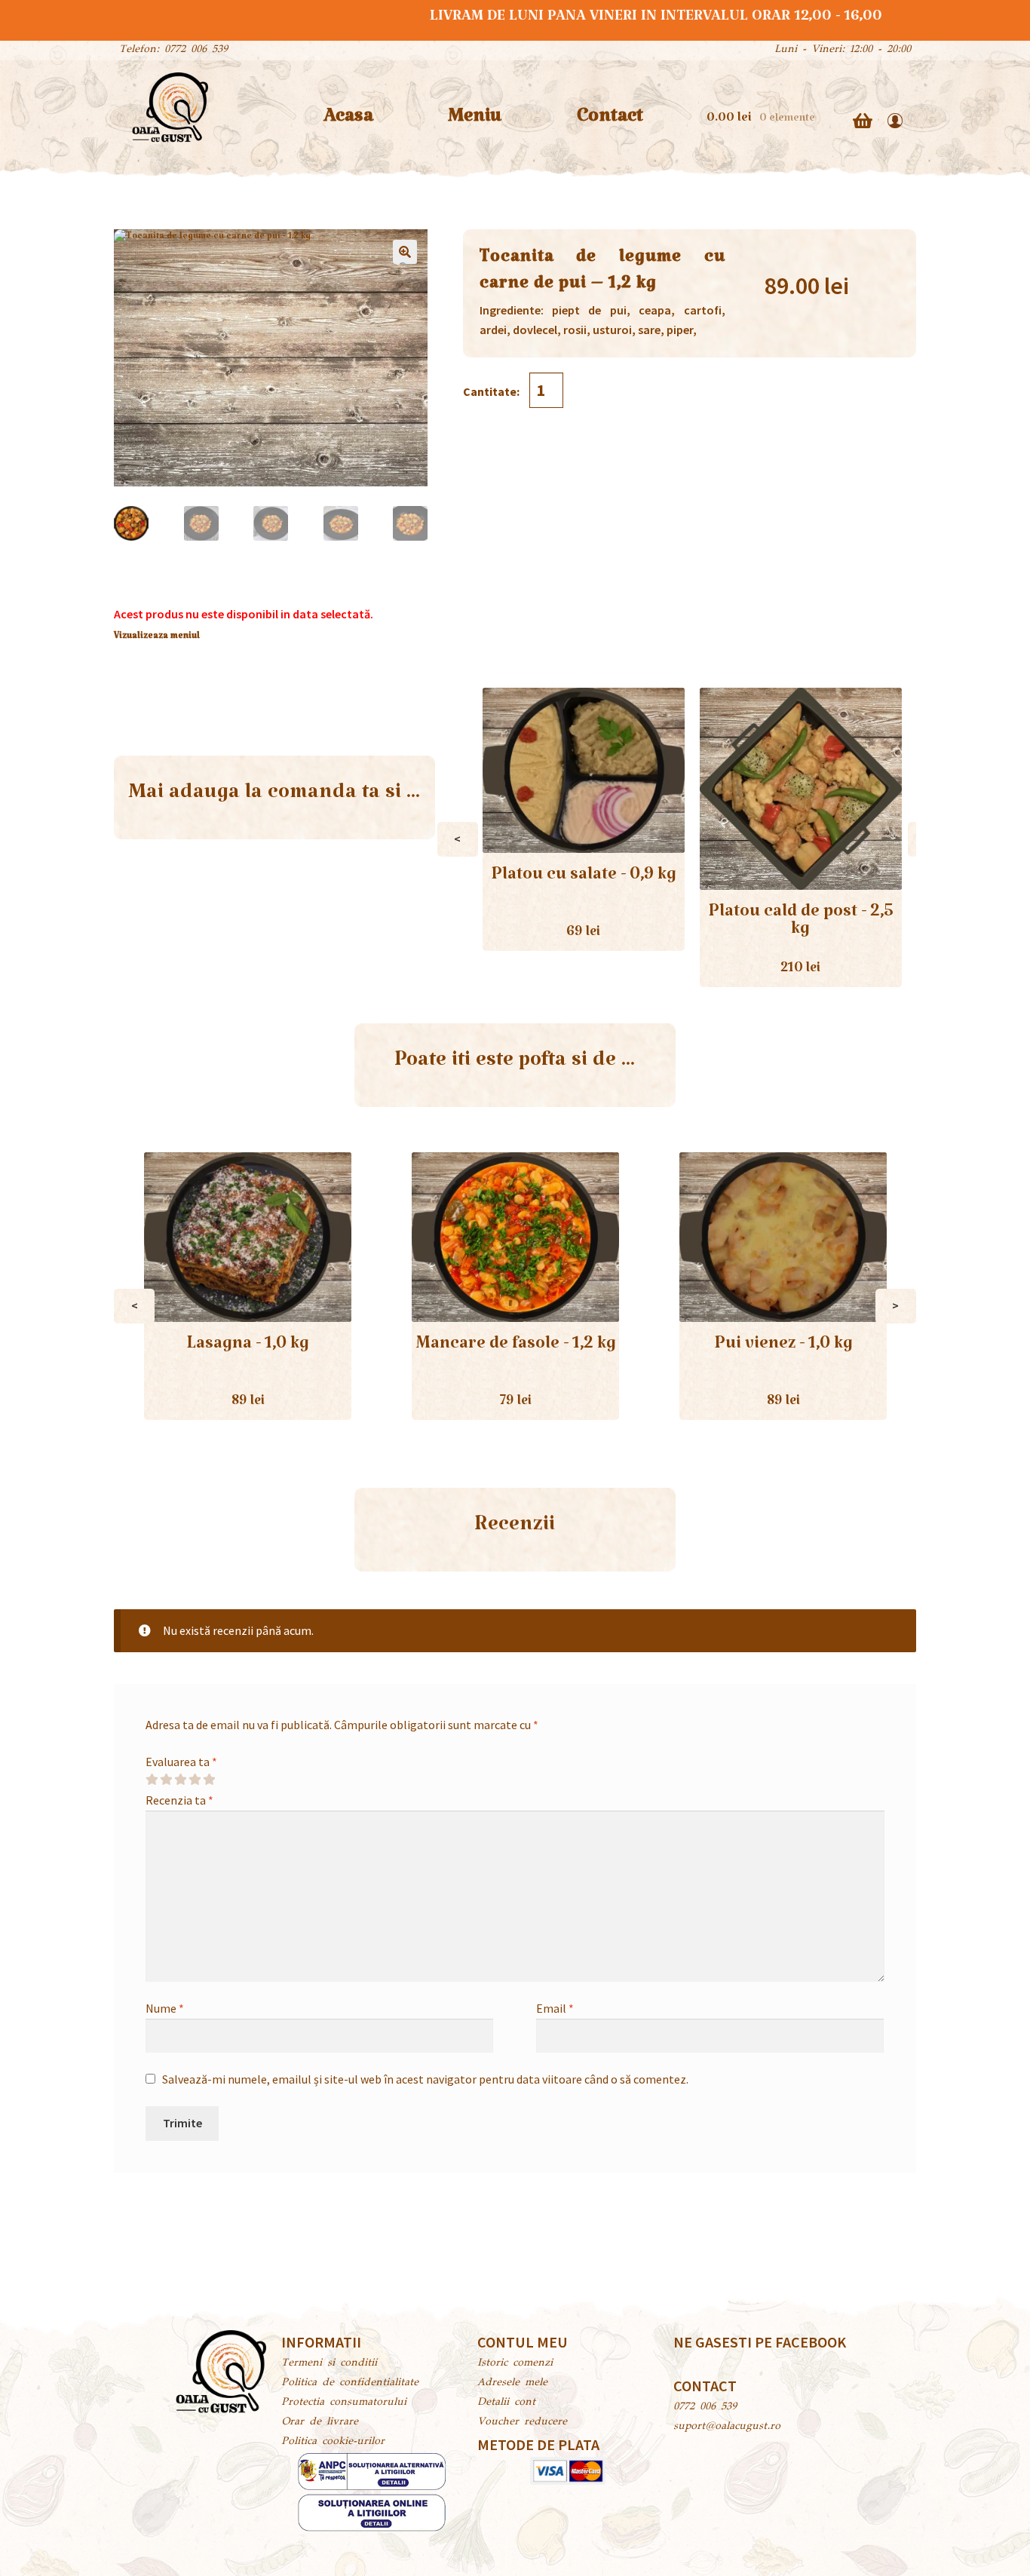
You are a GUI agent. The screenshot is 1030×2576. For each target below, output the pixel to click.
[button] (405, 252)
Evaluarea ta (181, 1762)
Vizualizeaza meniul (157, 638)
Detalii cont (506, 2403)
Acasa (348, 121)
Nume (165, 2008)
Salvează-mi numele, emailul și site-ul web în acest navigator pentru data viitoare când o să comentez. (425, 2079)
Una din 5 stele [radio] (152, 1780)
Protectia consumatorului (344, 2403)
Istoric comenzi (515, 2363)
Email (555, 2008)
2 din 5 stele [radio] (166, 1780)
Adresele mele (512, 2383)
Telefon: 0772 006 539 (173, 50)
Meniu (475, 121)
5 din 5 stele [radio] (209, 1780)
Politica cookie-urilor (333, 2442)
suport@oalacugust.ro (727, 2427)
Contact (610, 121)
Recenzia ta (179, 1800)
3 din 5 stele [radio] (180, 1780)
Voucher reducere (522, 2422)
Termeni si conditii (329, 2363)
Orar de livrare (320, 2422)
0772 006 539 (705, 2407)
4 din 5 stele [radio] (195, 1780)
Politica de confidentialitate (350, 2383)
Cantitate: (492, 391)
